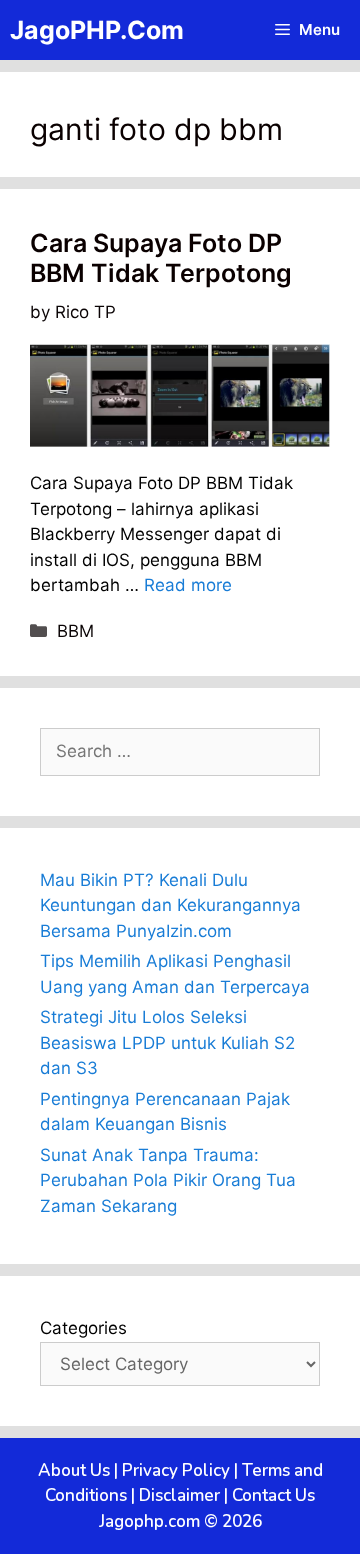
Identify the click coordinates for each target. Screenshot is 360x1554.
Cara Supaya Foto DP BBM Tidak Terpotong (161, 258)
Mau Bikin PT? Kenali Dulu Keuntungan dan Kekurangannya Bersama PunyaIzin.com (170, 905)
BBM (75, 631)
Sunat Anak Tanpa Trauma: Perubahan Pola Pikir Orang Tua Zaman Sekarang (168, 1180)
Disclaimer (179, 1495)
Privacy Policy (176, 1470)
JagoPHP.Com (97, 30)
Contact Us (273, 1495)
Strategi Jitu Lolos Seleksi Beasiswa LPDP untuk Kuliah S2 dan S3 (167, 1042)
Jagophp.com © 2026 (180, 1521)
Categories (83, 1328)
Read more (188, 585)
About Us (74, 1470)
